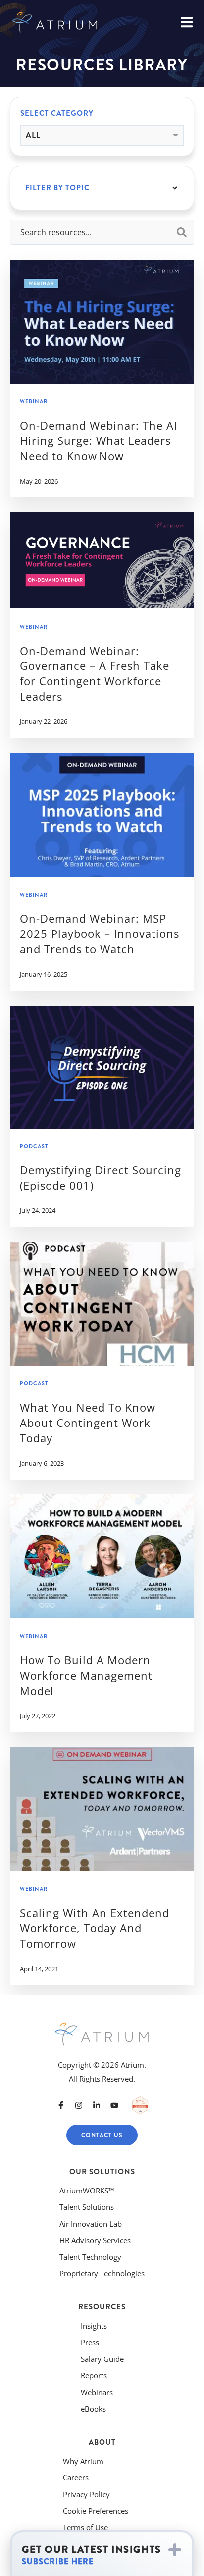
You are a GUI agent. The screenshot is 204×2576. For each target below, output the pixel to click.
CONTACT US (102, 2135)
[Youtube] (114, 2105)
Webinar (34, 402)
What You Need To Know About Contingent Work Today (88, 1423)
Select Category (57, 113)
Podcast (34, 1146)
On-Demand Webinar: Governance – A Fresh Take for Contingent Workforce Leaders (95, 673)
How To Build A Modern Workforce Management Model (86, 1675)
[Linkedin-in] (97, 2105)
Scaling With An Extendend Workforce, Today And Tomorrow (95, 1928)
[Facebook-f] (61, 2105)
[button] (102, 2554)
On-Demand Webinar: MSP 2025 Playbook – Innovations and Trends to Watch (100, 933)
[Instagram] (79, 2105)
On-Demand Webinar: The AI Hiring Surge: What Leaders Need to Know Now (99, 440)
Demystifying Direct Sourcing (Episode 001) (101, 1178)
